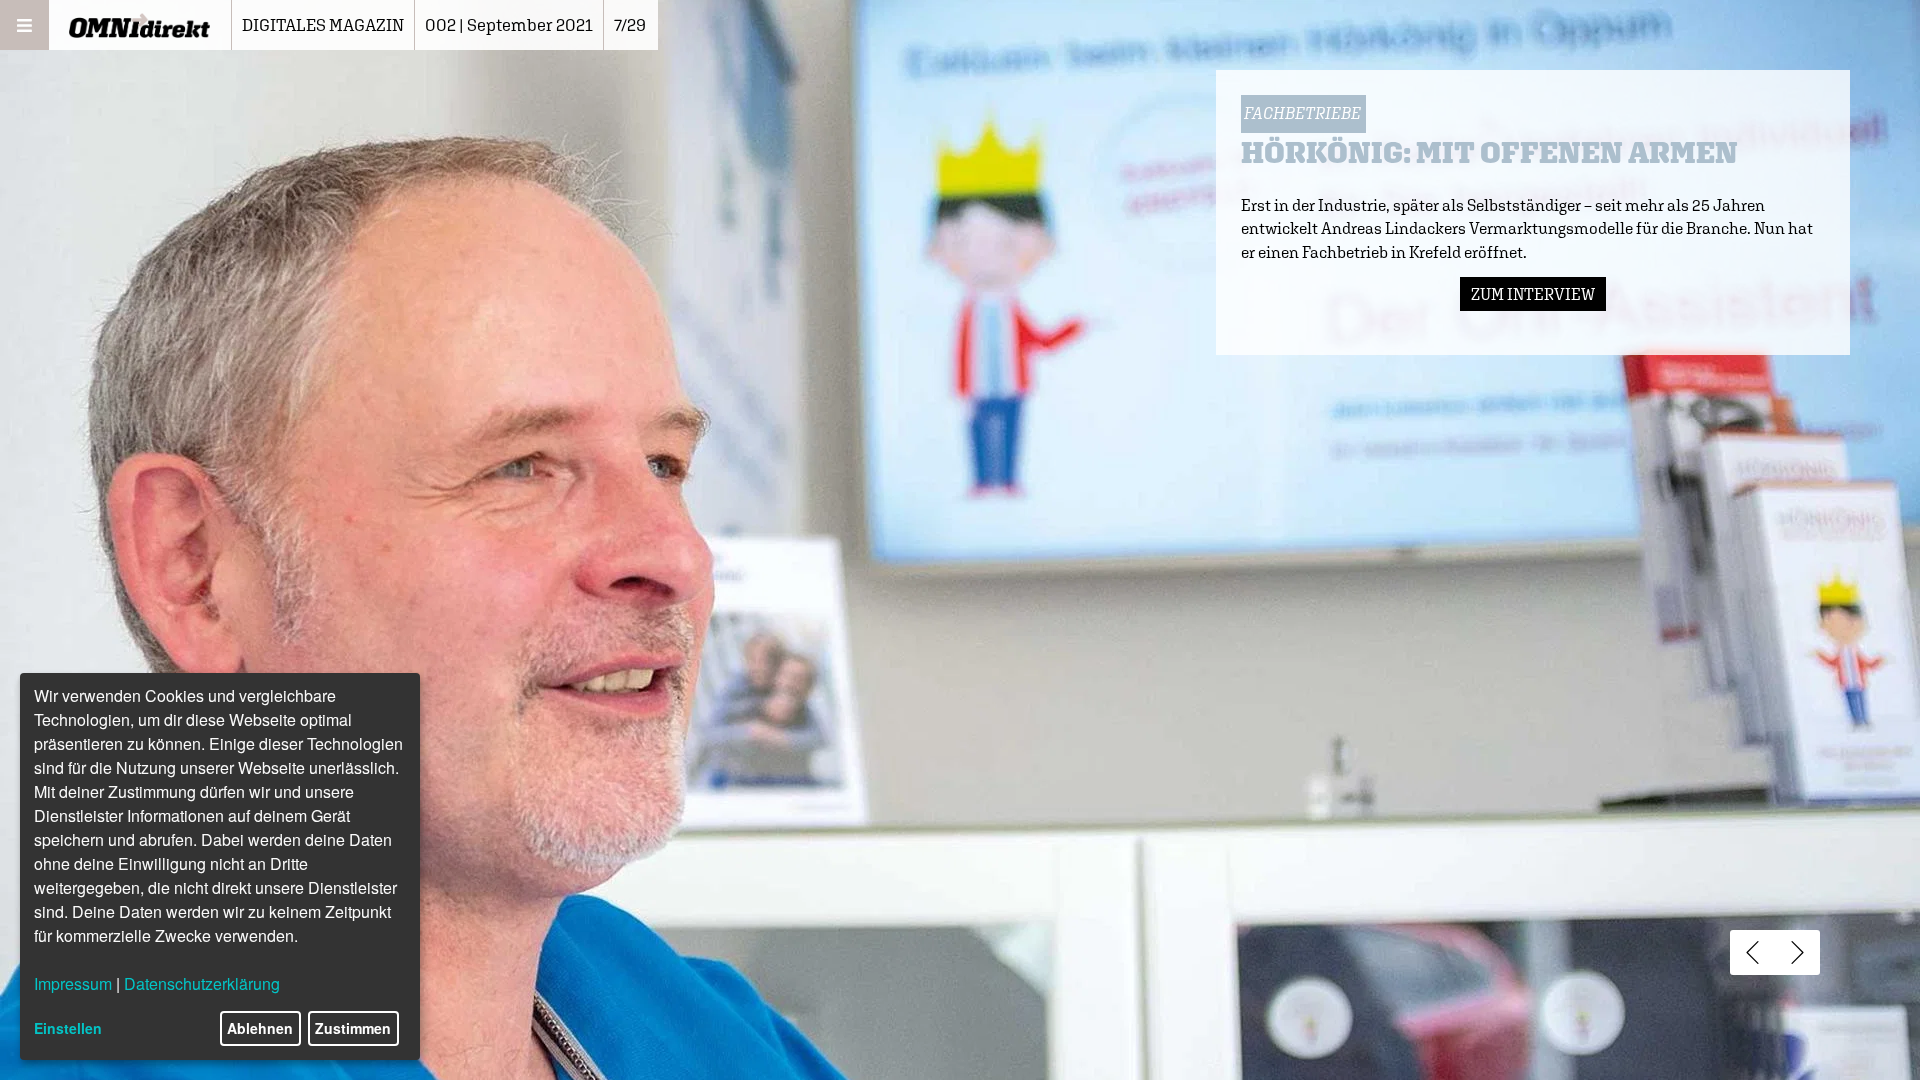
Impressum (73, 983)
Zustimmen (353, 1028)
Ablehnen (260, 1028)
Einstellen (68, 1028)
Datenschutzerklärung (202, 983)
